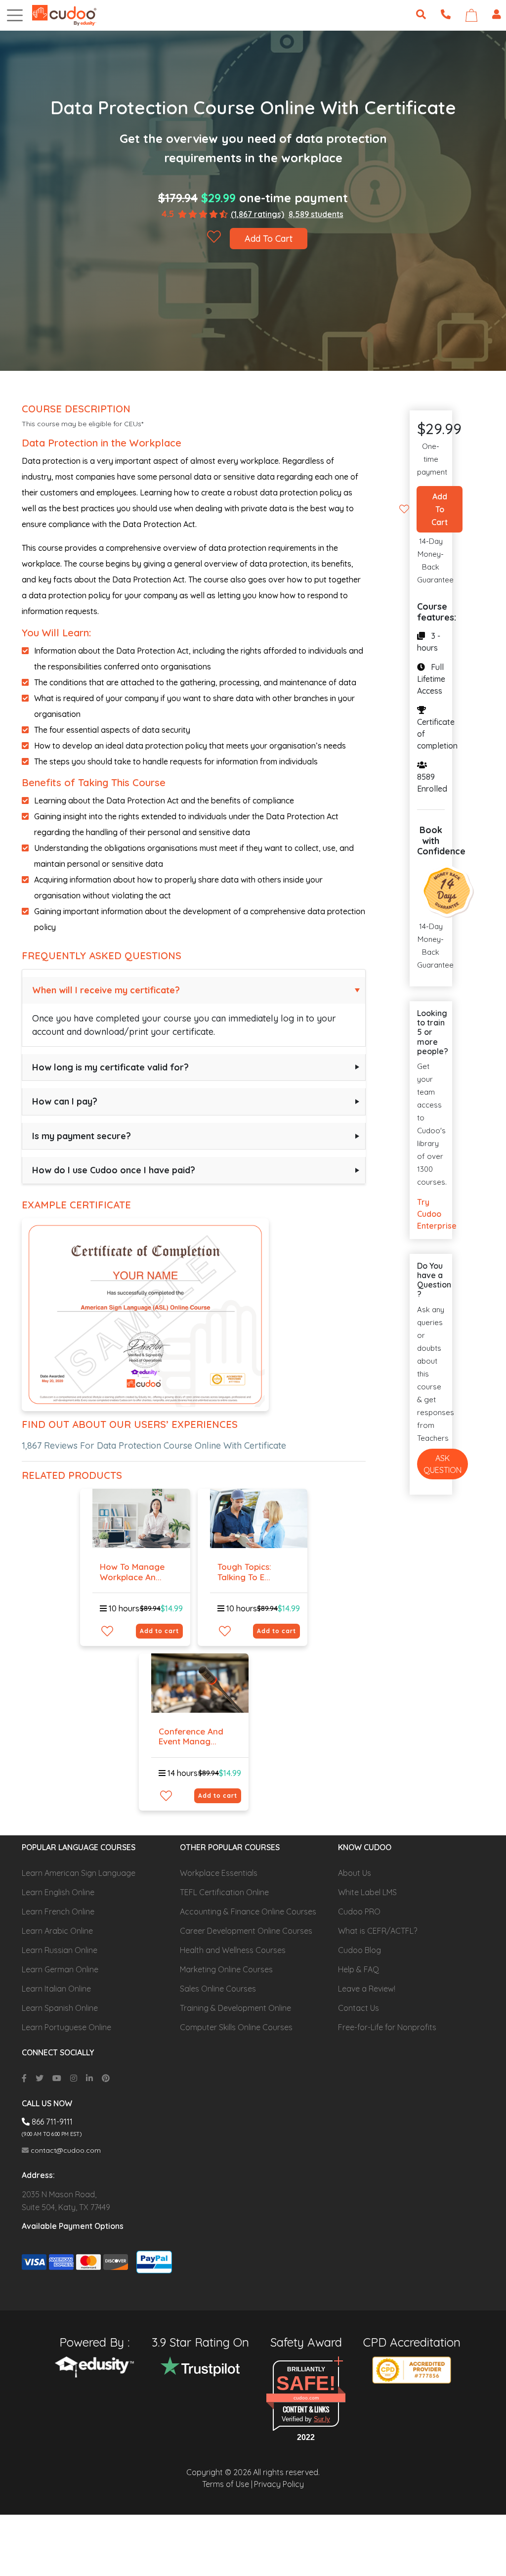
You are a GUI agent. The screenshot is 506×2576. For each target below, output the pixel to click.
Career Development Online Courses (246, 1931)
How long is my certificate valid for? (110, 1067)
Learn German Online (60, 1969)
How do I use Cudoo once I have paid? (114, 1170)
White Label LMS (367, 1892)
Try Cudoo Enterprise (431, 1214)
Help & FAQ (358, 1969)
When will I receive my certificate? (106, 990)
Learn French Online (58, 1911)
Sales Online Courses (218, 1989)
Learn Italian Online (56, 1989)
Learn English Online (58, 1892)
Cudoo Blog (359, 1950)
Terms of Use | (227, 2484)
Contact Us (358, 2008)
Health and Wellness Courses (233, 1950)
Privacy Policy (279, 2484)
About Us (355, 1873)
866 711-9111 (51, 2122)
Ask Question (443, 1464)
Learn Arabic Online (57, 1931)
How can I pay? (65, 1101)
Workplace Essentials (219, 1873)
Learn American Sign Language (79, 1873)
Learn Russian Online (60, 1950)
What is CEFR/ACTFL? (378, 1931)
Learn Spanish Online (60, 2008)
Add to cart (159, 1631)
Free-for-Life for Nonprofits (387, 2027)
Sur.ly (322, 2419)
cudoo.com (306, 2398)
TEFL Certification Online (224, 1892)
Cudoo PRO (359, 1911)
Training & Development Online (235, 2008)
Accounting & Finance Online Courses (248, 1911)
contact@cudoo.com (65, 2150)
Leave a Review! (367, 1989)
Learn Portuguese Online (66, 2027)
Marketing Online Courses (226, 1969)
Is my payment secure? (82, 1136)
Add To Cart (269, 239)
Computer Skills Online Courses (236, 2027)
